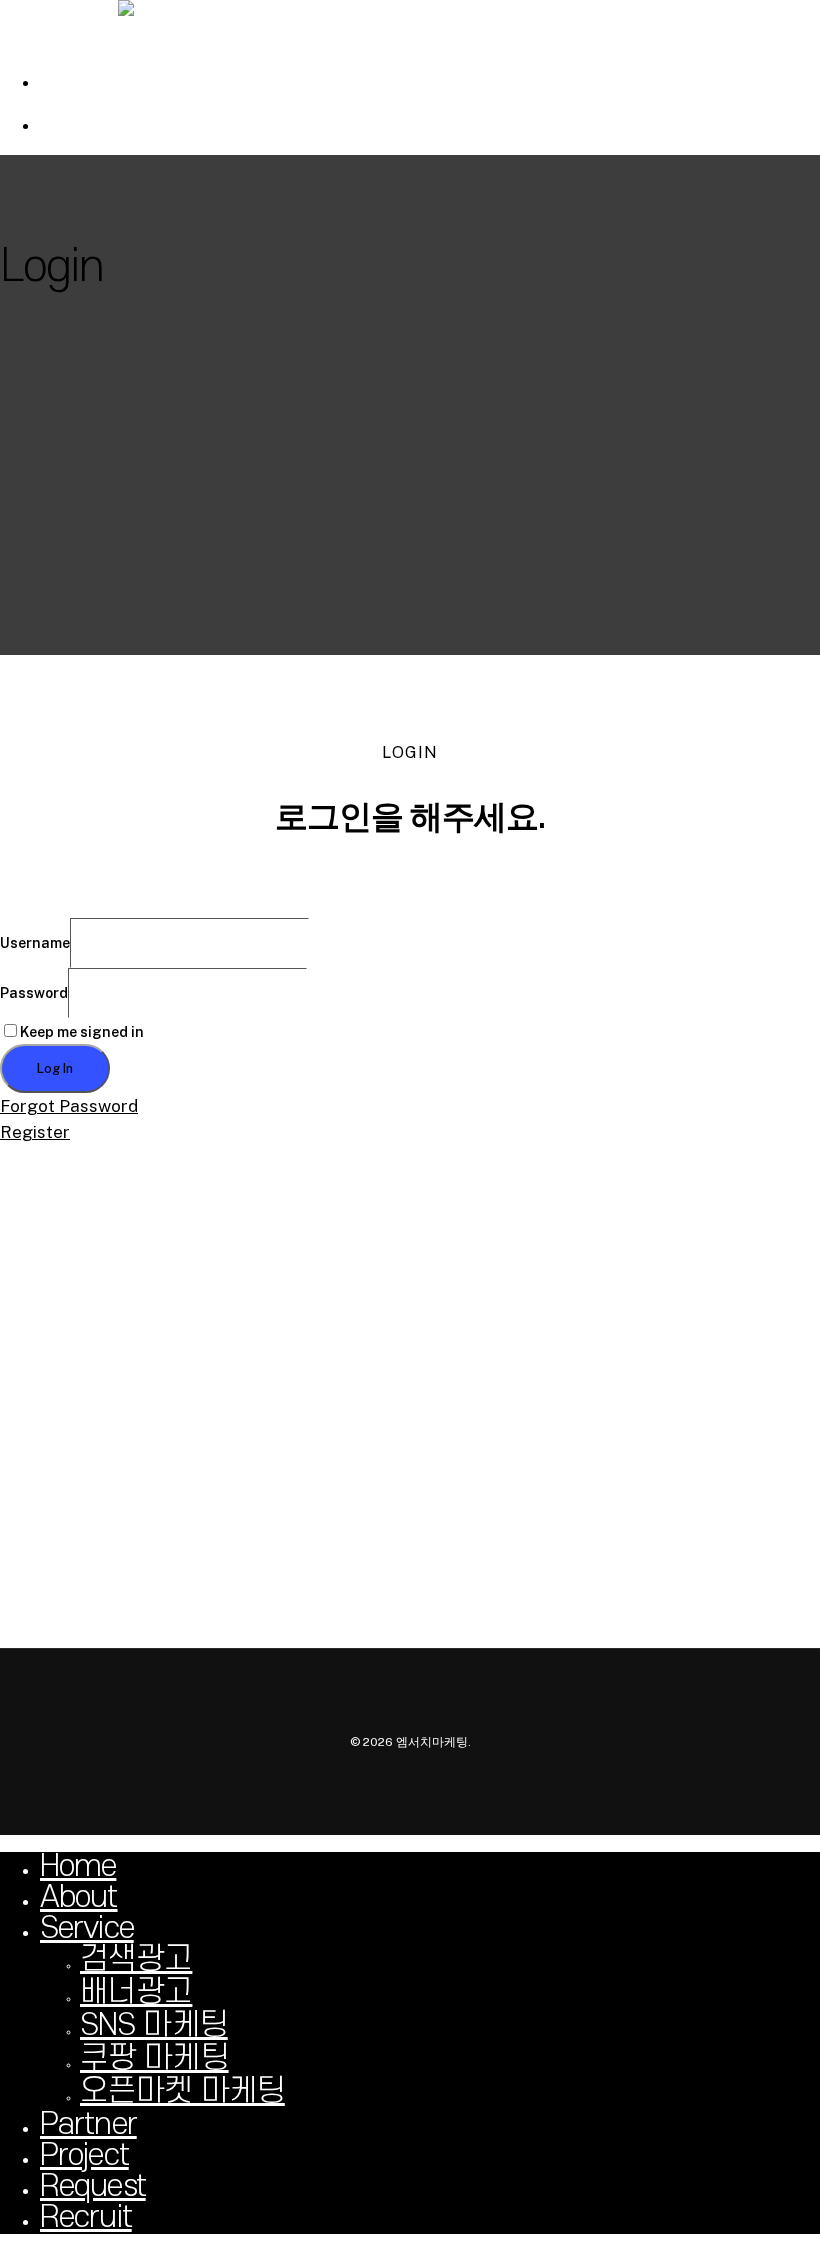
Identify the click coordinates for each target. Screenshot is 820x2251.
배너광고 (136, 1992)
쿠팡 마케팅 (154, 2058)
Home (78, 1866)
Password (34, 993)
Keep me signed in (82, 1032)
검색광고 (136, 1959)
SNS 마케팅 (154, 2025)
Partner (88, 2124)
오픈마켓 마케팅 (182, 2091)
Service (87, 1928)
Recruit (86, 2217)
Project (84, 2155)
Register (35, 1132)
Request (93, 2186)
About (79, 1897)
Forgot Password (69, 1106)
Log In (55, 1068)
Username (35, 943)
